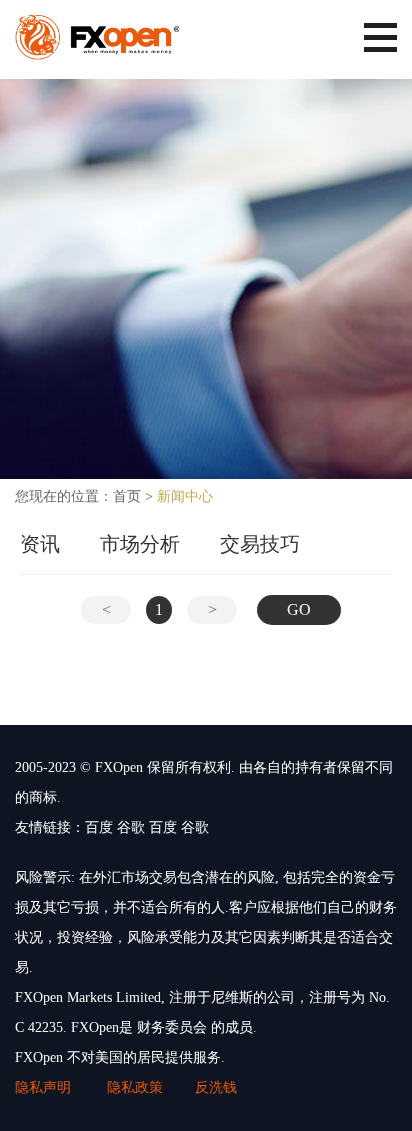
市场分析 (140, 544)
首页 (127, 496)
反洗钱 (216, 1087)
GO (299, 609)
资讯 (40, 544)
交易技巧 (260, 544)
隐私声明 (45, 1087)
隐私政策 (135, 1087)
